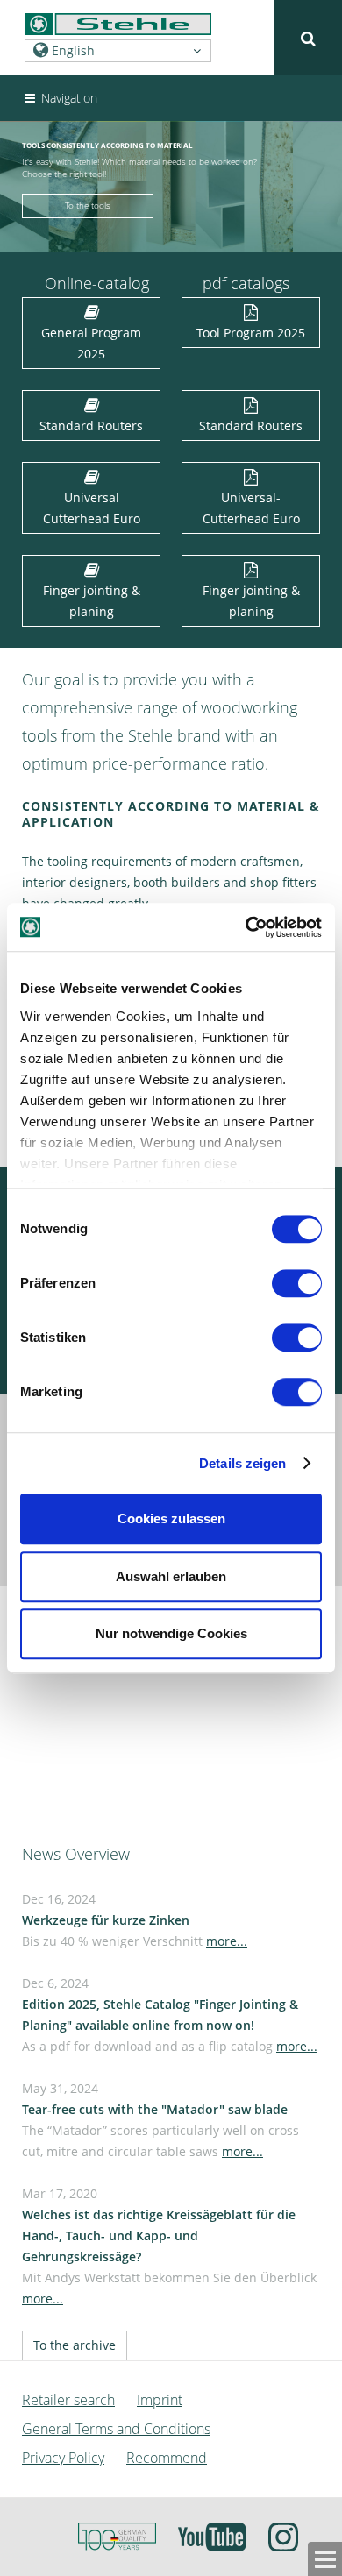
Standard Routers (91, 426)
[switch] (300, 1287)
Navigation (68, 98)
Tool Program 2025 (251, 333)
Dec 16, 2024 (135, 1920)
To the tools (88, 206)
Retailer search (68, 2400)
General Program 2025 (91, 343)
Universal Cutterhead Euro (92, 508)
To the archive (75, 2345)
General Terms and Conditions (116, 2429)
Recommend (167, 2458)
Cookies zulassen (171, 1519)
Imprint (160, 2400)
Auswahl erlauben (171, 1576)
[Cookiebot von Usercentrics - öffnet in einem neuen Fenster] (246, 927)
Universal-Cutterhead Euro (251, 508)
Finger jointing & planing (92, 601)
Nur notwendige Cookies (171, 1633)
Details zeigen (242, 1463)
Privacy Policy (63, 2458)
